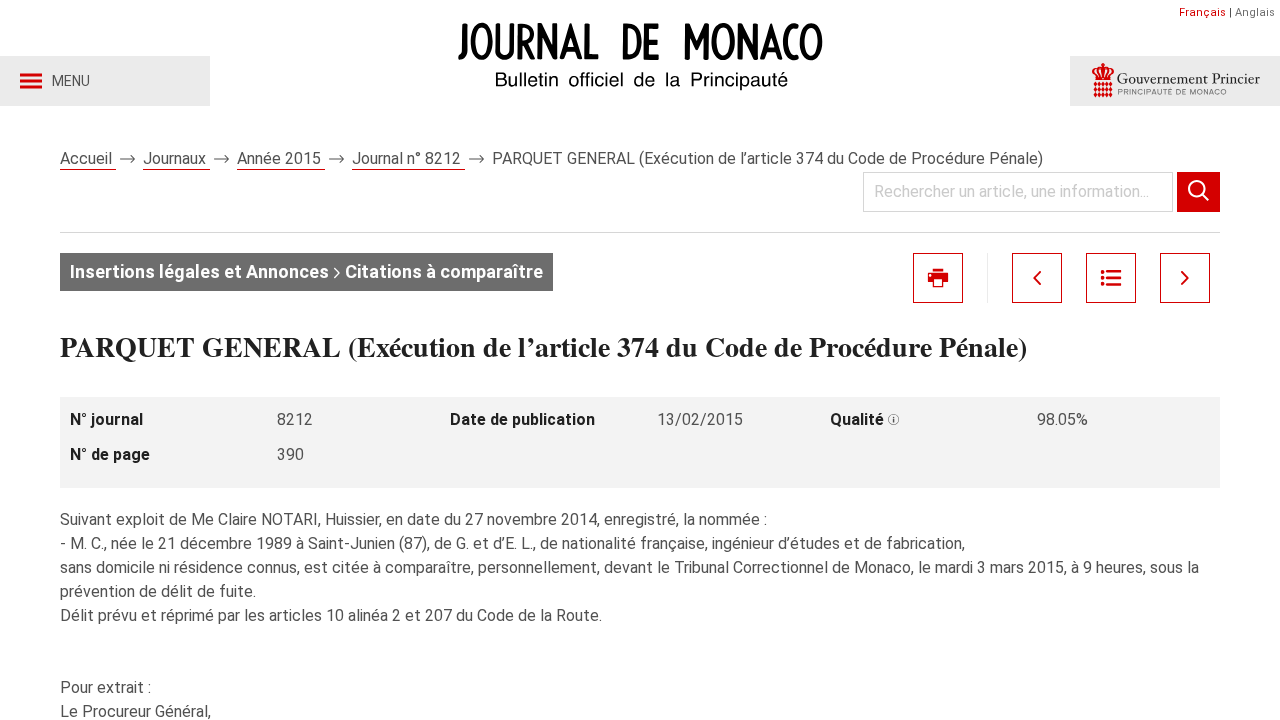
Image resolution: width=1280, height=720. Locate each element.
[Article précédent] (1037, 278)
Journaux (176, 158)
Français (1202, 12)
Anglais (1255, 12)
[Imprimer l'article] (938, 278)
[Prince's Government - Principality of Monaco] (1175, 81)
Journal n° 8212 (408, 158)
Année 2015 (281, 158)
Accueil (88, 158)
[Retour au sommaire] (1111, 278)
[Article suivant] (1185, 278)
